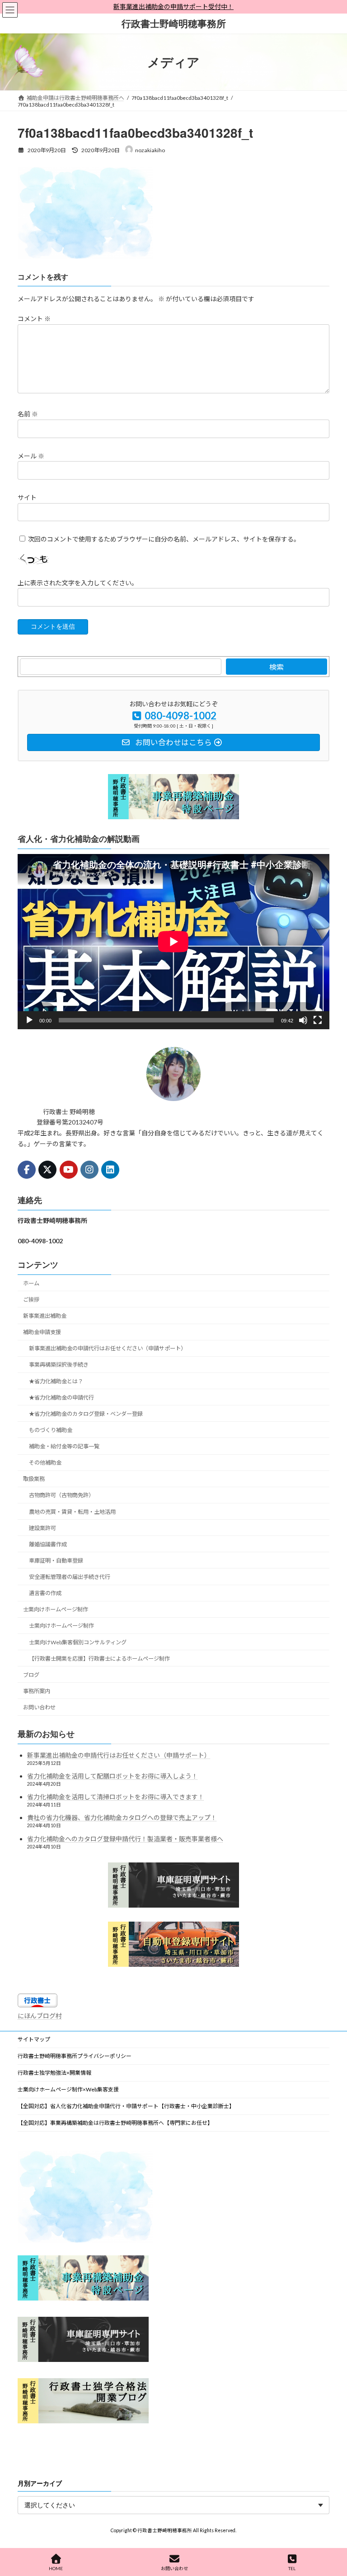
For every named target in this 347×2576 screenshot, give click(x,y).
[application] (173, 942)
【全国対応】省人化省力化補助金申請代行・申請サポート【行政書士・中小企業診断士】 (126, 2106)
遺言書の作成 (45, 1594)
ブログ (31, 1675)
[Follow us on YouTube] (69, 1170)
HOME (56, 2568)
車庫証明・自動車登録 (56, 1561)
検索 (277, 667)
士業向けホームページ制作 (56, 1610)
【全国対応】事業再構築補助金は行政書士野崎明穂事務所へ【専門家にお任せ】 (115, 2123)
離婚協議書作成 (48, 1544)
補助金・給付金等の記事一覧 (64, 1446)
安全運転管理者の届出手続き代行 (70, 1577)
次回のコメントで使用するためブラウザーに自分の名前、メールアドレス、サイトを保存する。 (164, 539)
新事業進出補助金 (45, 1316)
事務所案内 (37, 1691)
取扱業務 (34, 1479)
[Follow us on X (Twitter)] (47, 1170)
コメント (34, 319)
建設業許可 (42, 1528)
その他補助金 (45, 1463)
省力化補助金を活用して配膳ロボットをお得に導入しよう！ (113, 1776)
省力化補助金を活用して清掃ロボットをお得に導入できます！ (116, 1797)
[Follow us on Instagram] (89, 1170)
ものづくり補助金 (51, 1430)
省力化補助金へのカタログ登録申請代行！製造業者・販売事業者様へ (125, 1839)
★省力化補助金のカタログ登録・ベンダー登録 (86, 1414)
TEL (292, 2568)
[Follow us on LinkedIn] (110, 1170)
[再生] (29, 1021)
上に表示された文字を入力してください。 (78, 582)
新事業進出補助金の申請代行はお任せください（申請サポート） (108, 1349)
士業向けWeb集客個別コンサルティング (78, 1642)
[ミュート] (303, 1021)
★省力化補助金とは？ (56, 1381)
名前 (28, 414)
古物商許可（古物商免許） (61, 1496)
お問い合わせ (39, 1707)
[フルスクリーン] (318, 1021)
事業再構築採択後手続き (59, 1365)
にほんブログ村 (40, 2016)
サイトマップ (34, 2039)
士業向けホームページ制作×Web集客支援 (68, 2089)
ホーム (31, 1283)
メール (31, 455)
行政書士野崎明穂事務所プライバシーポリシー (75, 2056)
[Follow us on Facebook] (27, 1170)
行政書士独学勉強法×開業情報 (54, 2073)
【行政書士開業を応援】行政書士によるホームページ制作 (99, 1659)
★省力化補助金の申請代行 (61, 1398)
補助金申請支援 (42, 1332)
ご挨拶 (31, 1300)
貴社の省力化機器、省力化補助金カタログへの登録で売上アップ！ (122, 1818)
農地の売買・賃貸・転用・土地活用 (72, 1512)
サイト (27, 497)
